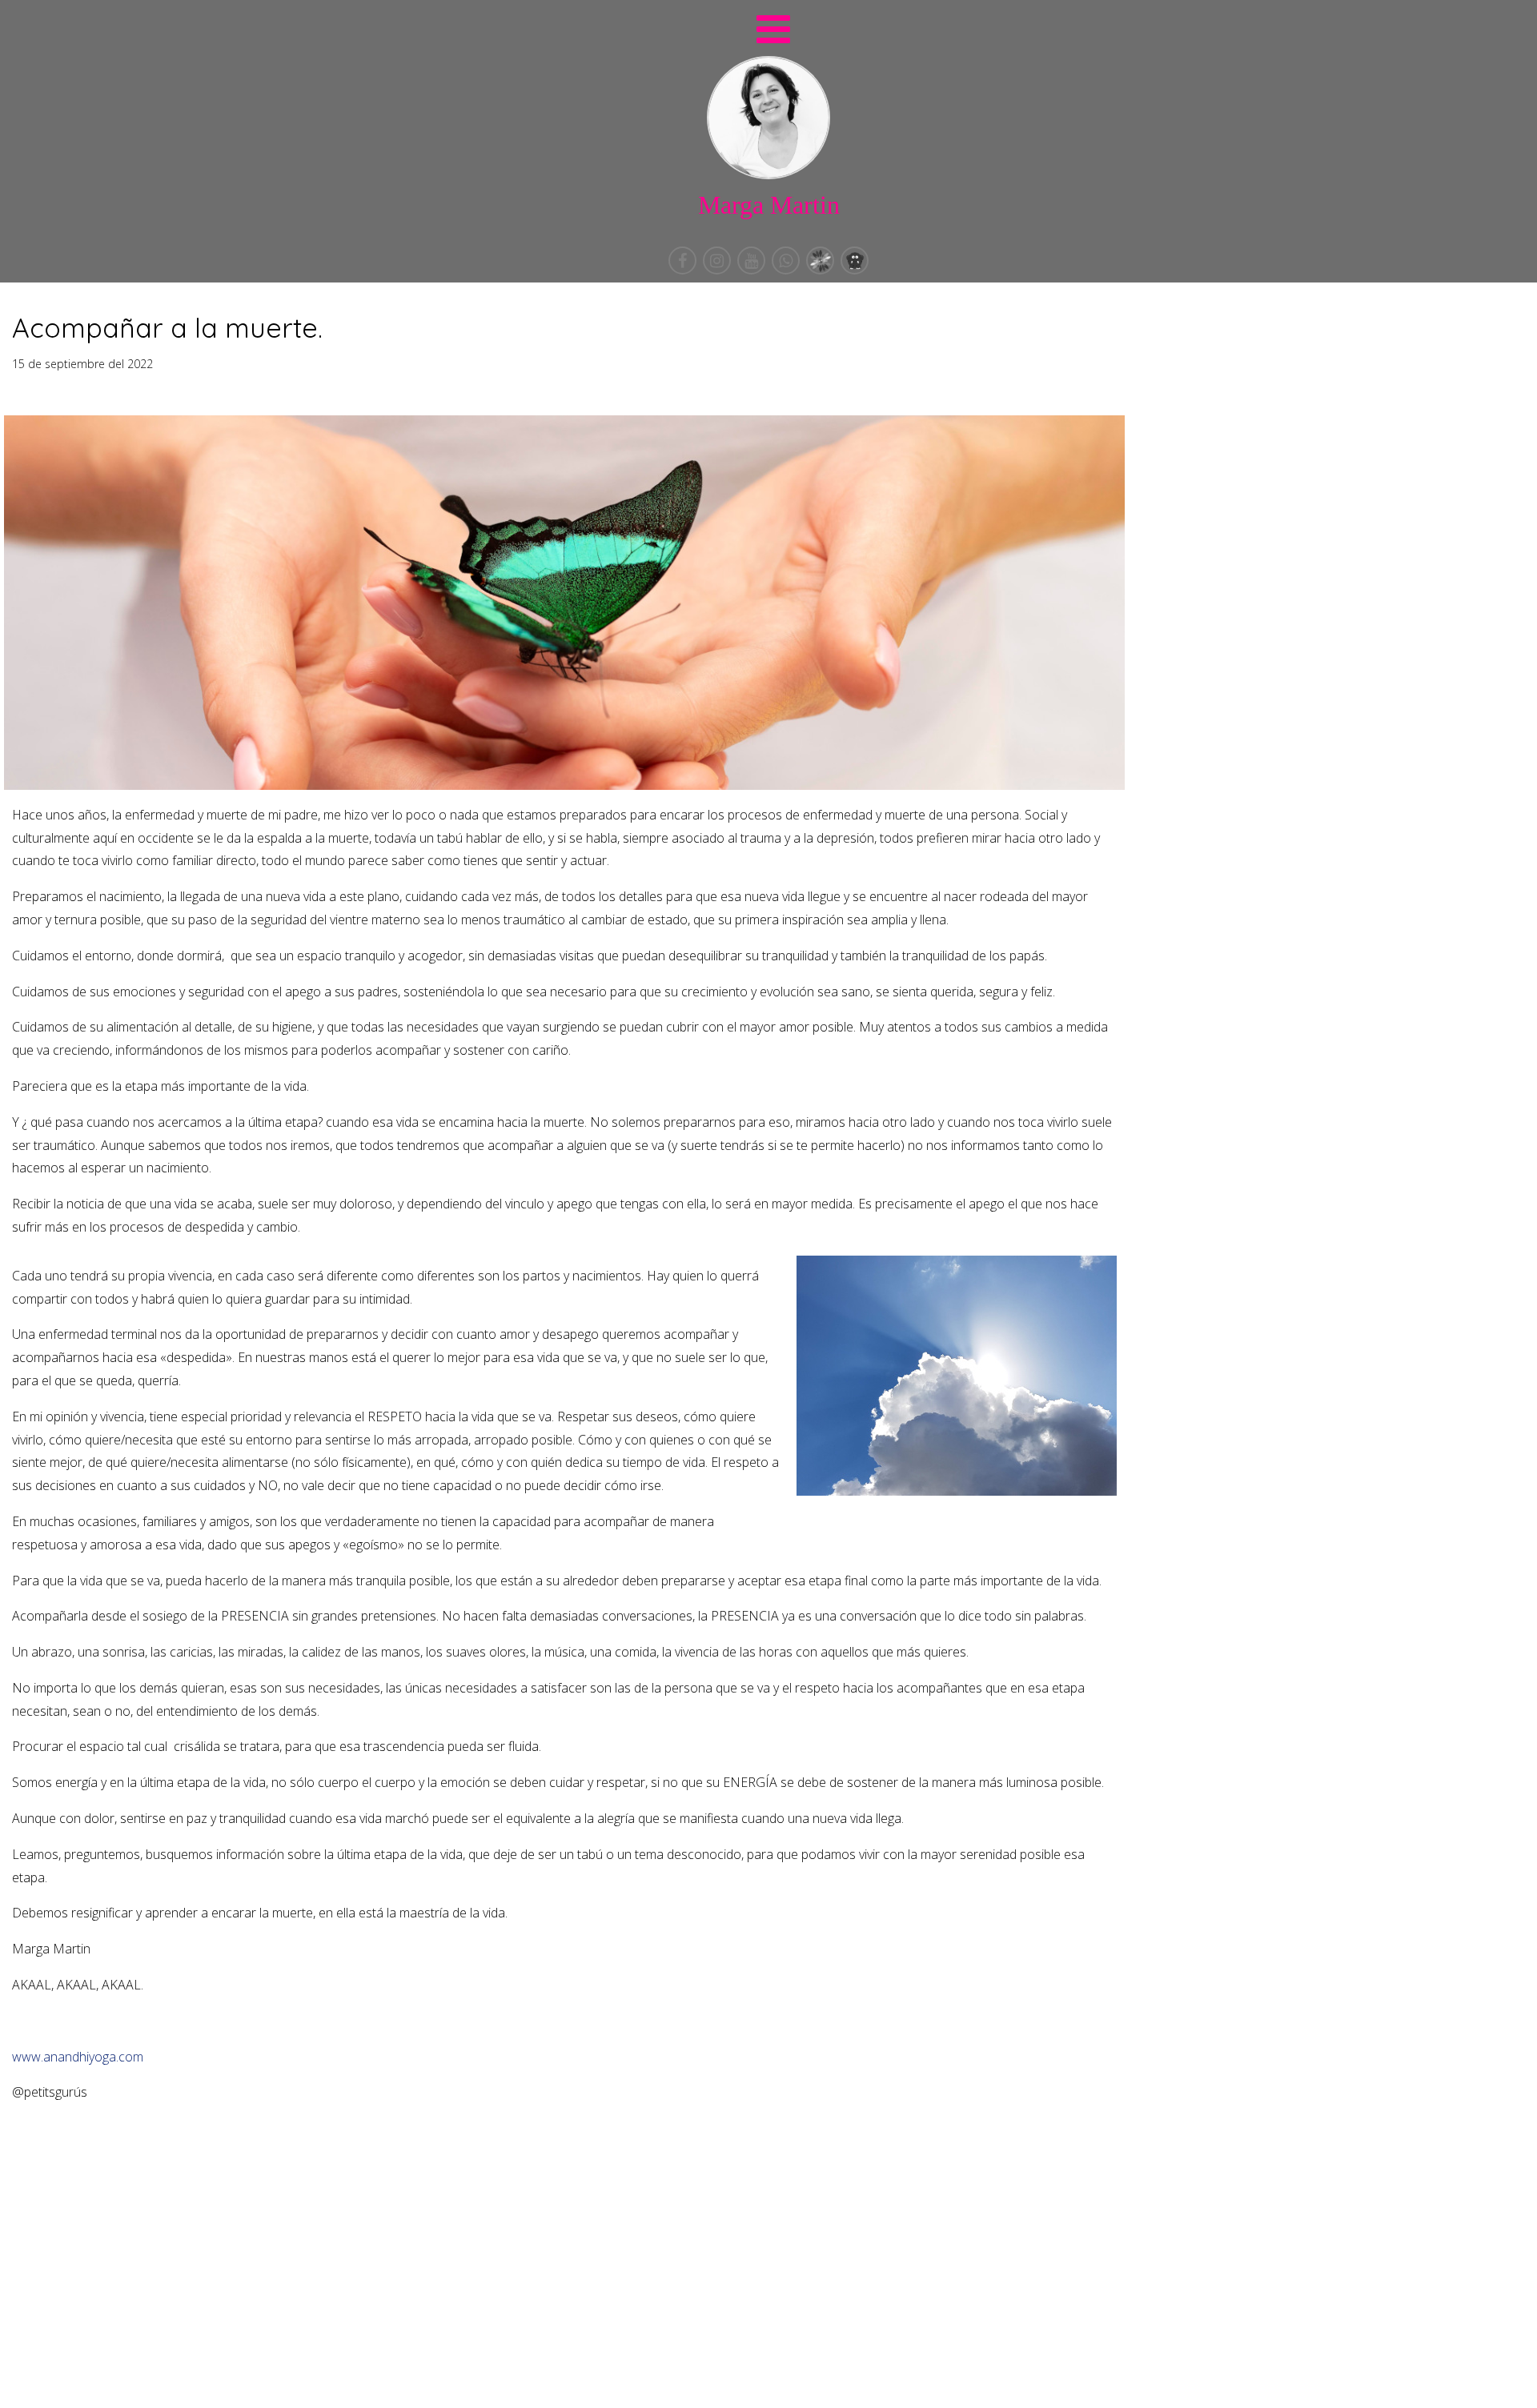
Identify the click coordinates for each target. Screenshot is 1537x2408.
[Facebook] (684, 270)
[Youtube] (753, 270)
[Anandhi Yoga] (822, 270)
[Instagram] (718, 270)
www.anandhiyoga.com (78, 2057)
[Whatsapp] (787, 270)
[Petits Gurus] (855, 270)
